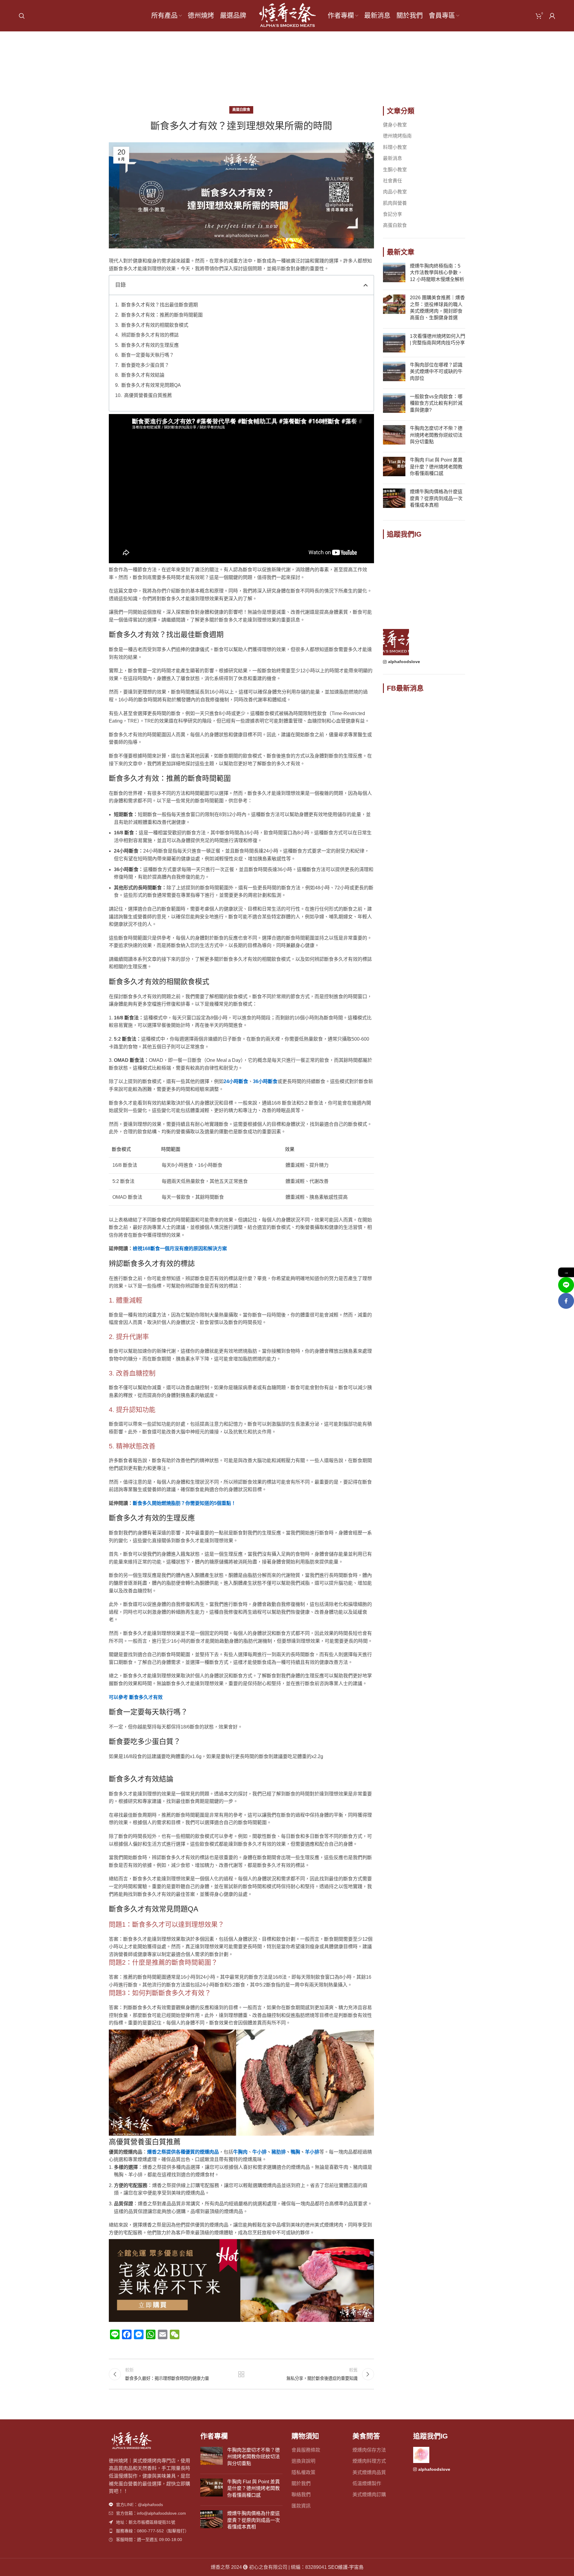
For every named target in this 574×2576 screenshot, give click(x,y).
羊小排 (312, 2152)
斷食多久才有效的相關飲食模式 (155, 325)
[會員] (552, 16)
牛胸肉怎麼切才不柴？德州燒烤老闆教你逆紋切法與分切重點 (436, 435)
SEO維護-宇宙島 (346, 2567)
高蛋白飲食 (296, 72)
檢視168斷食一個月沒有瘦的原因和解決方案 (180, 1249)
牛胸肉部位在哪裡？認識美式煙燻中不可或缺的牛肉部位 (436, 372)
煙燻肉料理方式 (369, 2461)
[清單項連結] (150, 2505)
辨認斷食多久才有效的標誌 (150, 335)
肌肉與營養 (395, 203)
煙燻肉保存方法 (369, 2450)
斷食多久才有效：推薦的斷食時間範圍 (162, 315)
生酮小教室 (395, 170)
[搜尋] (22, 16)
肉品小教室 (395, 192)
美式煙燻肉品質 (369, 2472)
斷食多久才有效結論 (143, 375)
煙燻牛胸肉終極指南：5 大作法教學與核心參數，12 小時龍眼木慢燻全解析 (437, 273)
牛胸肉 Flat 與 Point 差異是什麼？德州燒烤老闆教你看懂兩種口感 (436, 467)
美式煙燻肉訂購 (369, 2495)
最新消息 (393, 158)
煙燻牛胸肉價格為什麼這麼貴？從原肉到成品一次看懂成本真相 (436, 498)
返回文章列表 (241, 2374)
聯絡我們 (301, 2495)
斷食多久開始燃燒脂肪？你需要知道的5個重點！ (184, 1503)
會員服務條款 (306, 2450)
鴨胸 (295, 2152)
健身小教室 (395, 125)
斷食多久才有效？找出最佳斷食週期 (160, 305)
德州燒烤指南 (397, 136)
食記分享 (393, 214)
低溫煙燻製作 (367, 2483)
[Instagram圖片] (396, 558)
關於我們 (301, 2483)
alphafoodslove (404, 662)
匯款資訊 (301, 2506)
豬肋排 (279, 2152)
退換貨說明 (303, 2461)
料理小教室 (395, 147)
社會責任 (393, 181)
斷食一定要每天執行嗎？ (148, 355)
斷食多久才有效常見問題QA (151, 385)
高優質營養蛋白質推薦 (148, 395)
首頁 (271, 72)
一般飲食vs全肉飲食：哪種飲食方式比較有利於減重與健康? (436, 403)
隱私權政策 (303, 2472)
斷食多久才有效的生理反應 (150, 345)
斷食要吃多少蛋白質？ (145, 365)
